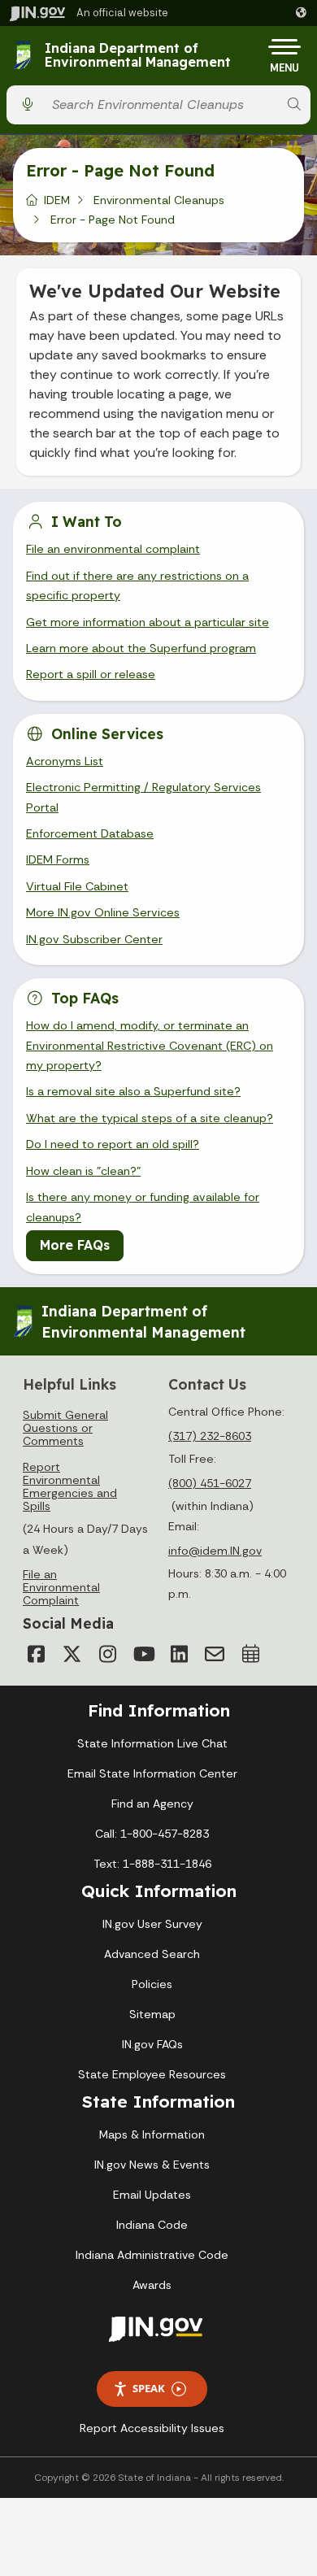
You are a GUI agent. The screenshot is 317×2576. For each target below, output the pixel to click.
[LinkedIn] (179, 1654)
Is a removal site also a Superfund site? (133, 1091)
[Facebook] (36, 1654)
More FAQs (75, 1245)
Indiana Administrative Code (152, 2255)
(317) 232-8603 (210, 1436)
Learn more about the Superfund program (141, 648)
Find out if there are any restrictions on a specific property (137, 585)
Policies (152, 1984)
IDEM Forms (58, 859)
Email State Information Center (152, 1773)
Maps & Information (152, 2134)
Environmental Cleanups (159, 200)
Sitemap (152, 2014)
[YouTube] (143, 1654)
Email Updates (152, 2195)
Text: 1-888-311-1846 (152, 1864)
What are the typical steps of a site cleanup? (150, 1118)
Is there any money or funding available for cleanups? (143, 1207)
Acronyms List (65, 761)
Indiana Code (152, 2225)
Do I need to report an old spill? (113, 1144)
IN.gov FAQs (152, 2044)
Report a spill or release (91, 674)
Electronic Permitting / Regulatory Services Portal (143, 797)
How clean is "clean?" (83, 1171)
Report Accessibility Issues (152, 2428)
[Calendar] (250, 1654)
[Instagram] (107, 1654)
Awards (152, 2285)
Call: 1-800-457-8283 (152, 1834)
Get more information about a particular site (148, 622)
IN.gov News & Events (152, 2165)
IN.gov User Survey (152, 1924)
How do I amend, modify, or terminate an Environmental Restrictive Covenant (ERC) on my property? (150, 1045)
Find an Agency (152, 1804)
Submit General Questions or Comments (65, 1428)
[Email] (215, 1654)
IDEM (57, 200)
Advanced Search (152, 1954)
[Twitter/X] (72, 1654)
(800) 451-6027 (210, 1483)
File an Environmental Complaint (61, 1587)
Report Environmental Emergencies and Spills (70, 1486)
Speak (149, 2388)
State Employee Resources (152, 2074)
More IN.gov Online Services (103, 912)
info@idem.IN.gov (215, 1551)
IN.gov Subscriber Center (94, 939)
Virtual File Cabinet (77, 886)
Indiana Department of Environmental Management (138, 56)
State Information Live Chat (152, 1743)
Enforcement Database (90, 833)
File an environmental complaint (113, 549)
